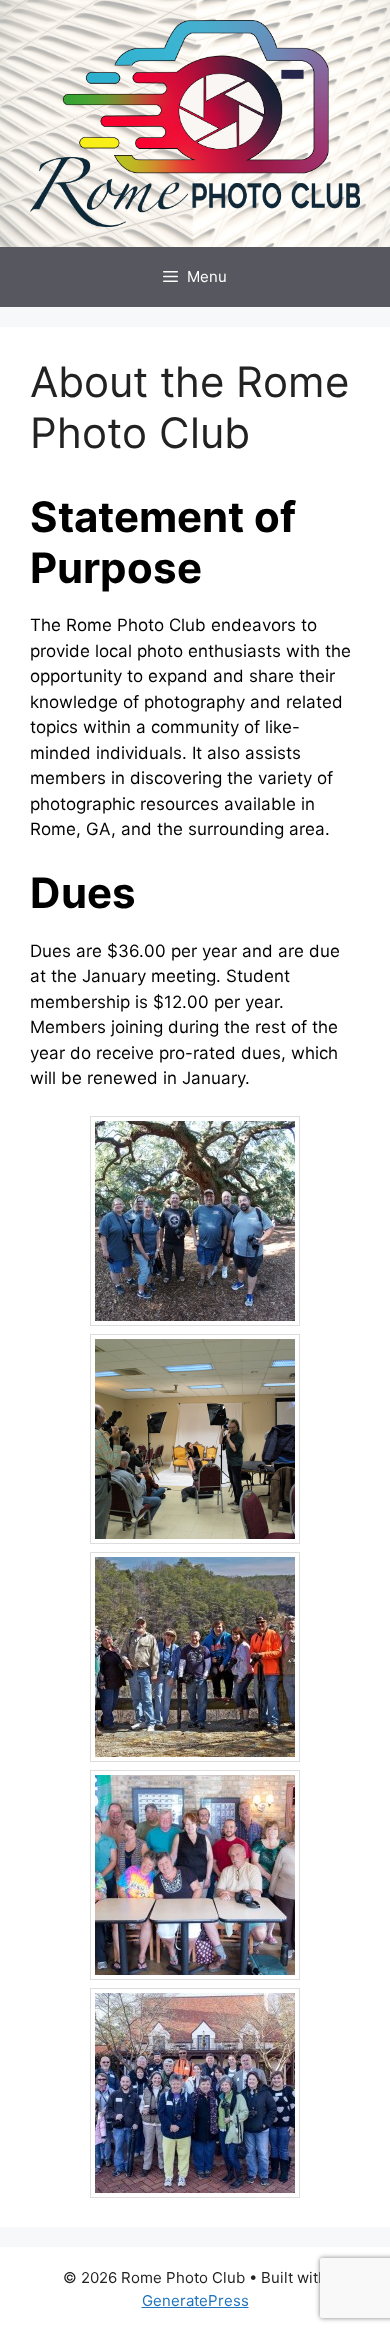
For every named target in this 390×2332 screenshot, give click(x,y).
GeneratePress (195, 2300)
